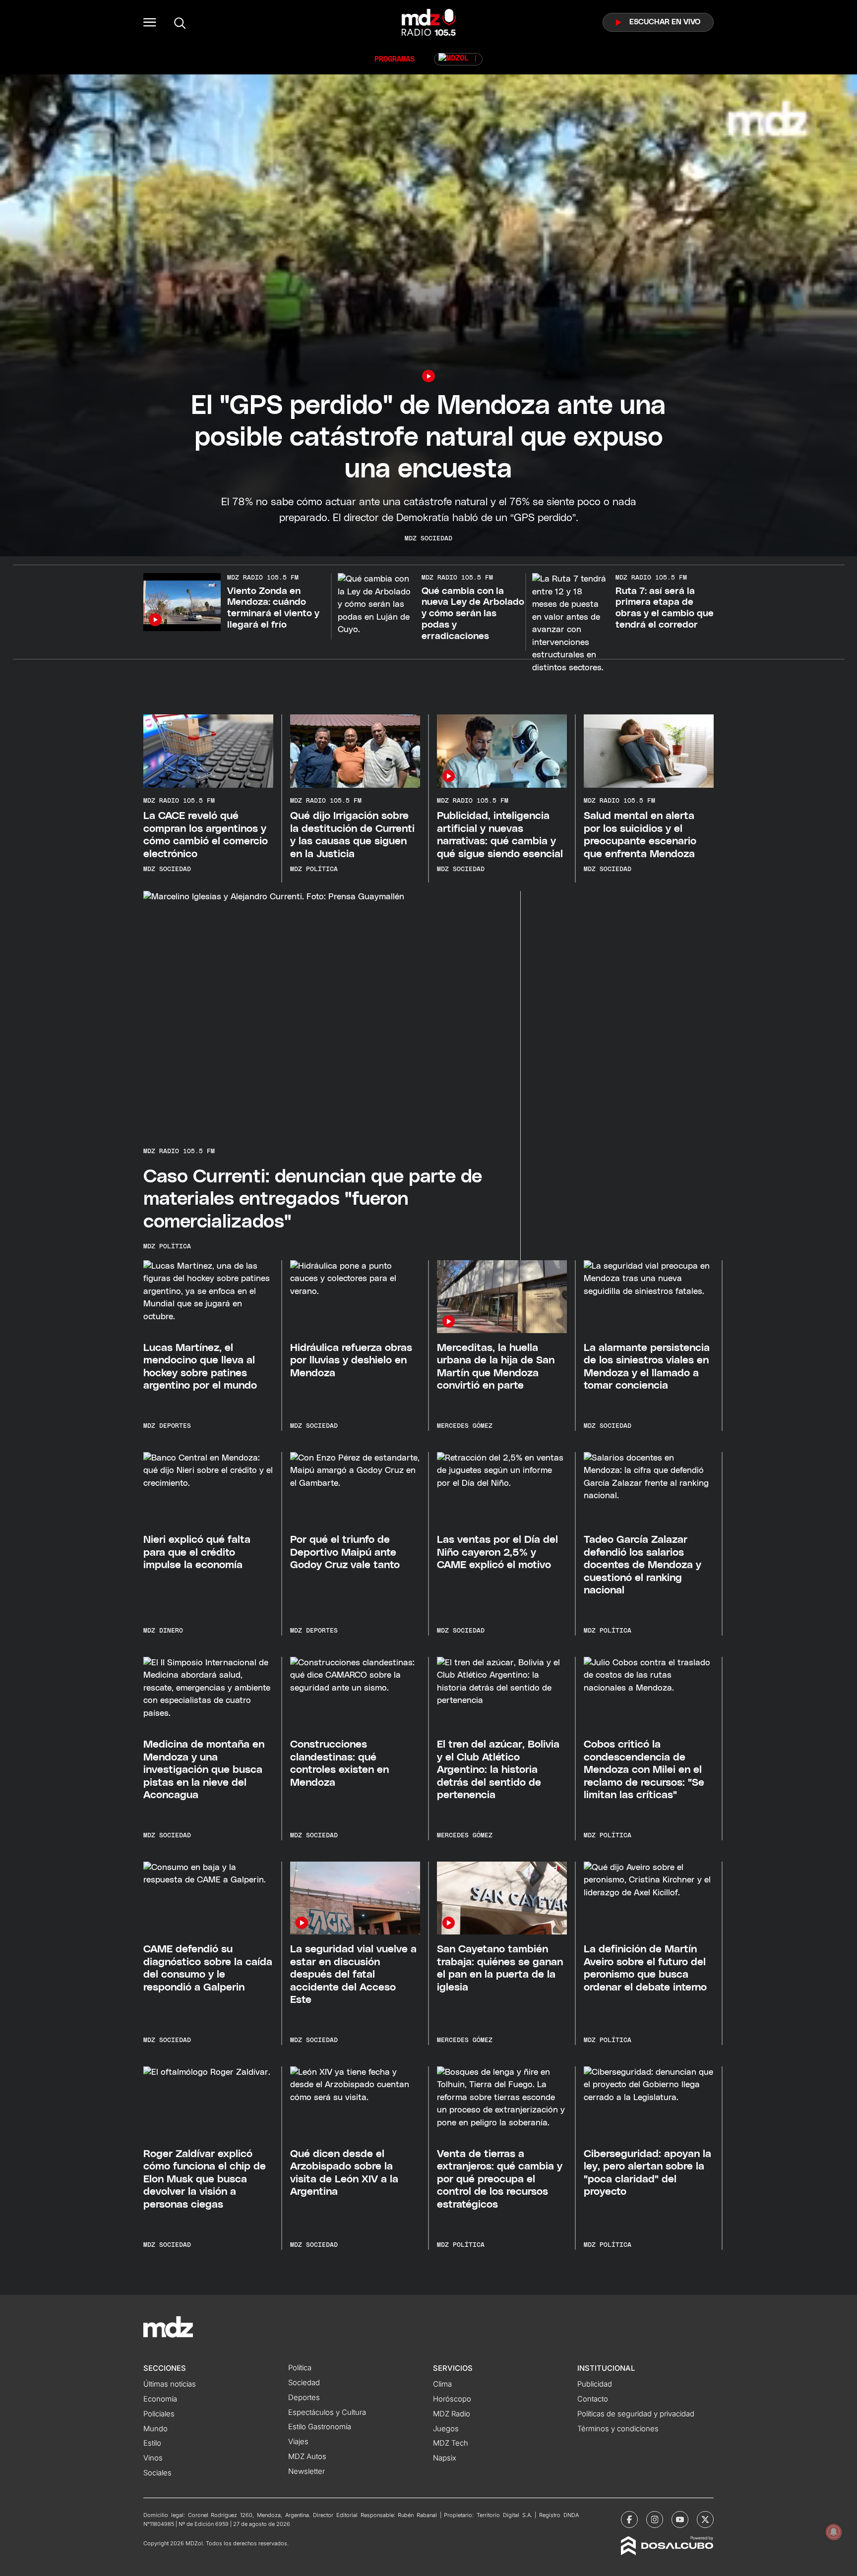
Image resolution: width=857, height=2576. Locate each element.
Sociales (157, 2473)
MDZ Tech (451, 2443)
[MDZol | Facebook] (629, 2519)
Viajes (298, 2442)
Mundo (155, 2429)
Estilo (152, 2443)
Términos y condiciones (618, 2429)
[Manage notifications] (834, 2532)
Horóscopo (452, 2399)
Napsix (445, 2458)
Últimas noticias (170, 2384)
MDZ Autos (307, 2457)
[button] (150, 22)
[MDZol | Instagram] (655, 2519)
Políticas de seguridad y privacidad (636, 2414)
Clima (442, 2384)
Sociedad (304, 2383)
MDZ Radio (452, 2414)
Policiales (159, 2414)
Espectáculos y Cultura (327, 2412)
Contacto (593, 2399)
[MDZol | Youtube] (680, 2519)
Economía (160, 2399)
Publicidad (595, 2384)
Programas (395, 59)
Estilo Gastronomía (320, 2427)
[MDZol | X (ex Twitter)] (705, 2519)
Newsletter (306, 2471)
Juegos (446, 2429)
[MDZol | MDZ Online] (458, 59)
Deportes (304, 2398)
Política (300, 2368)
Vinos (153, 2458)
